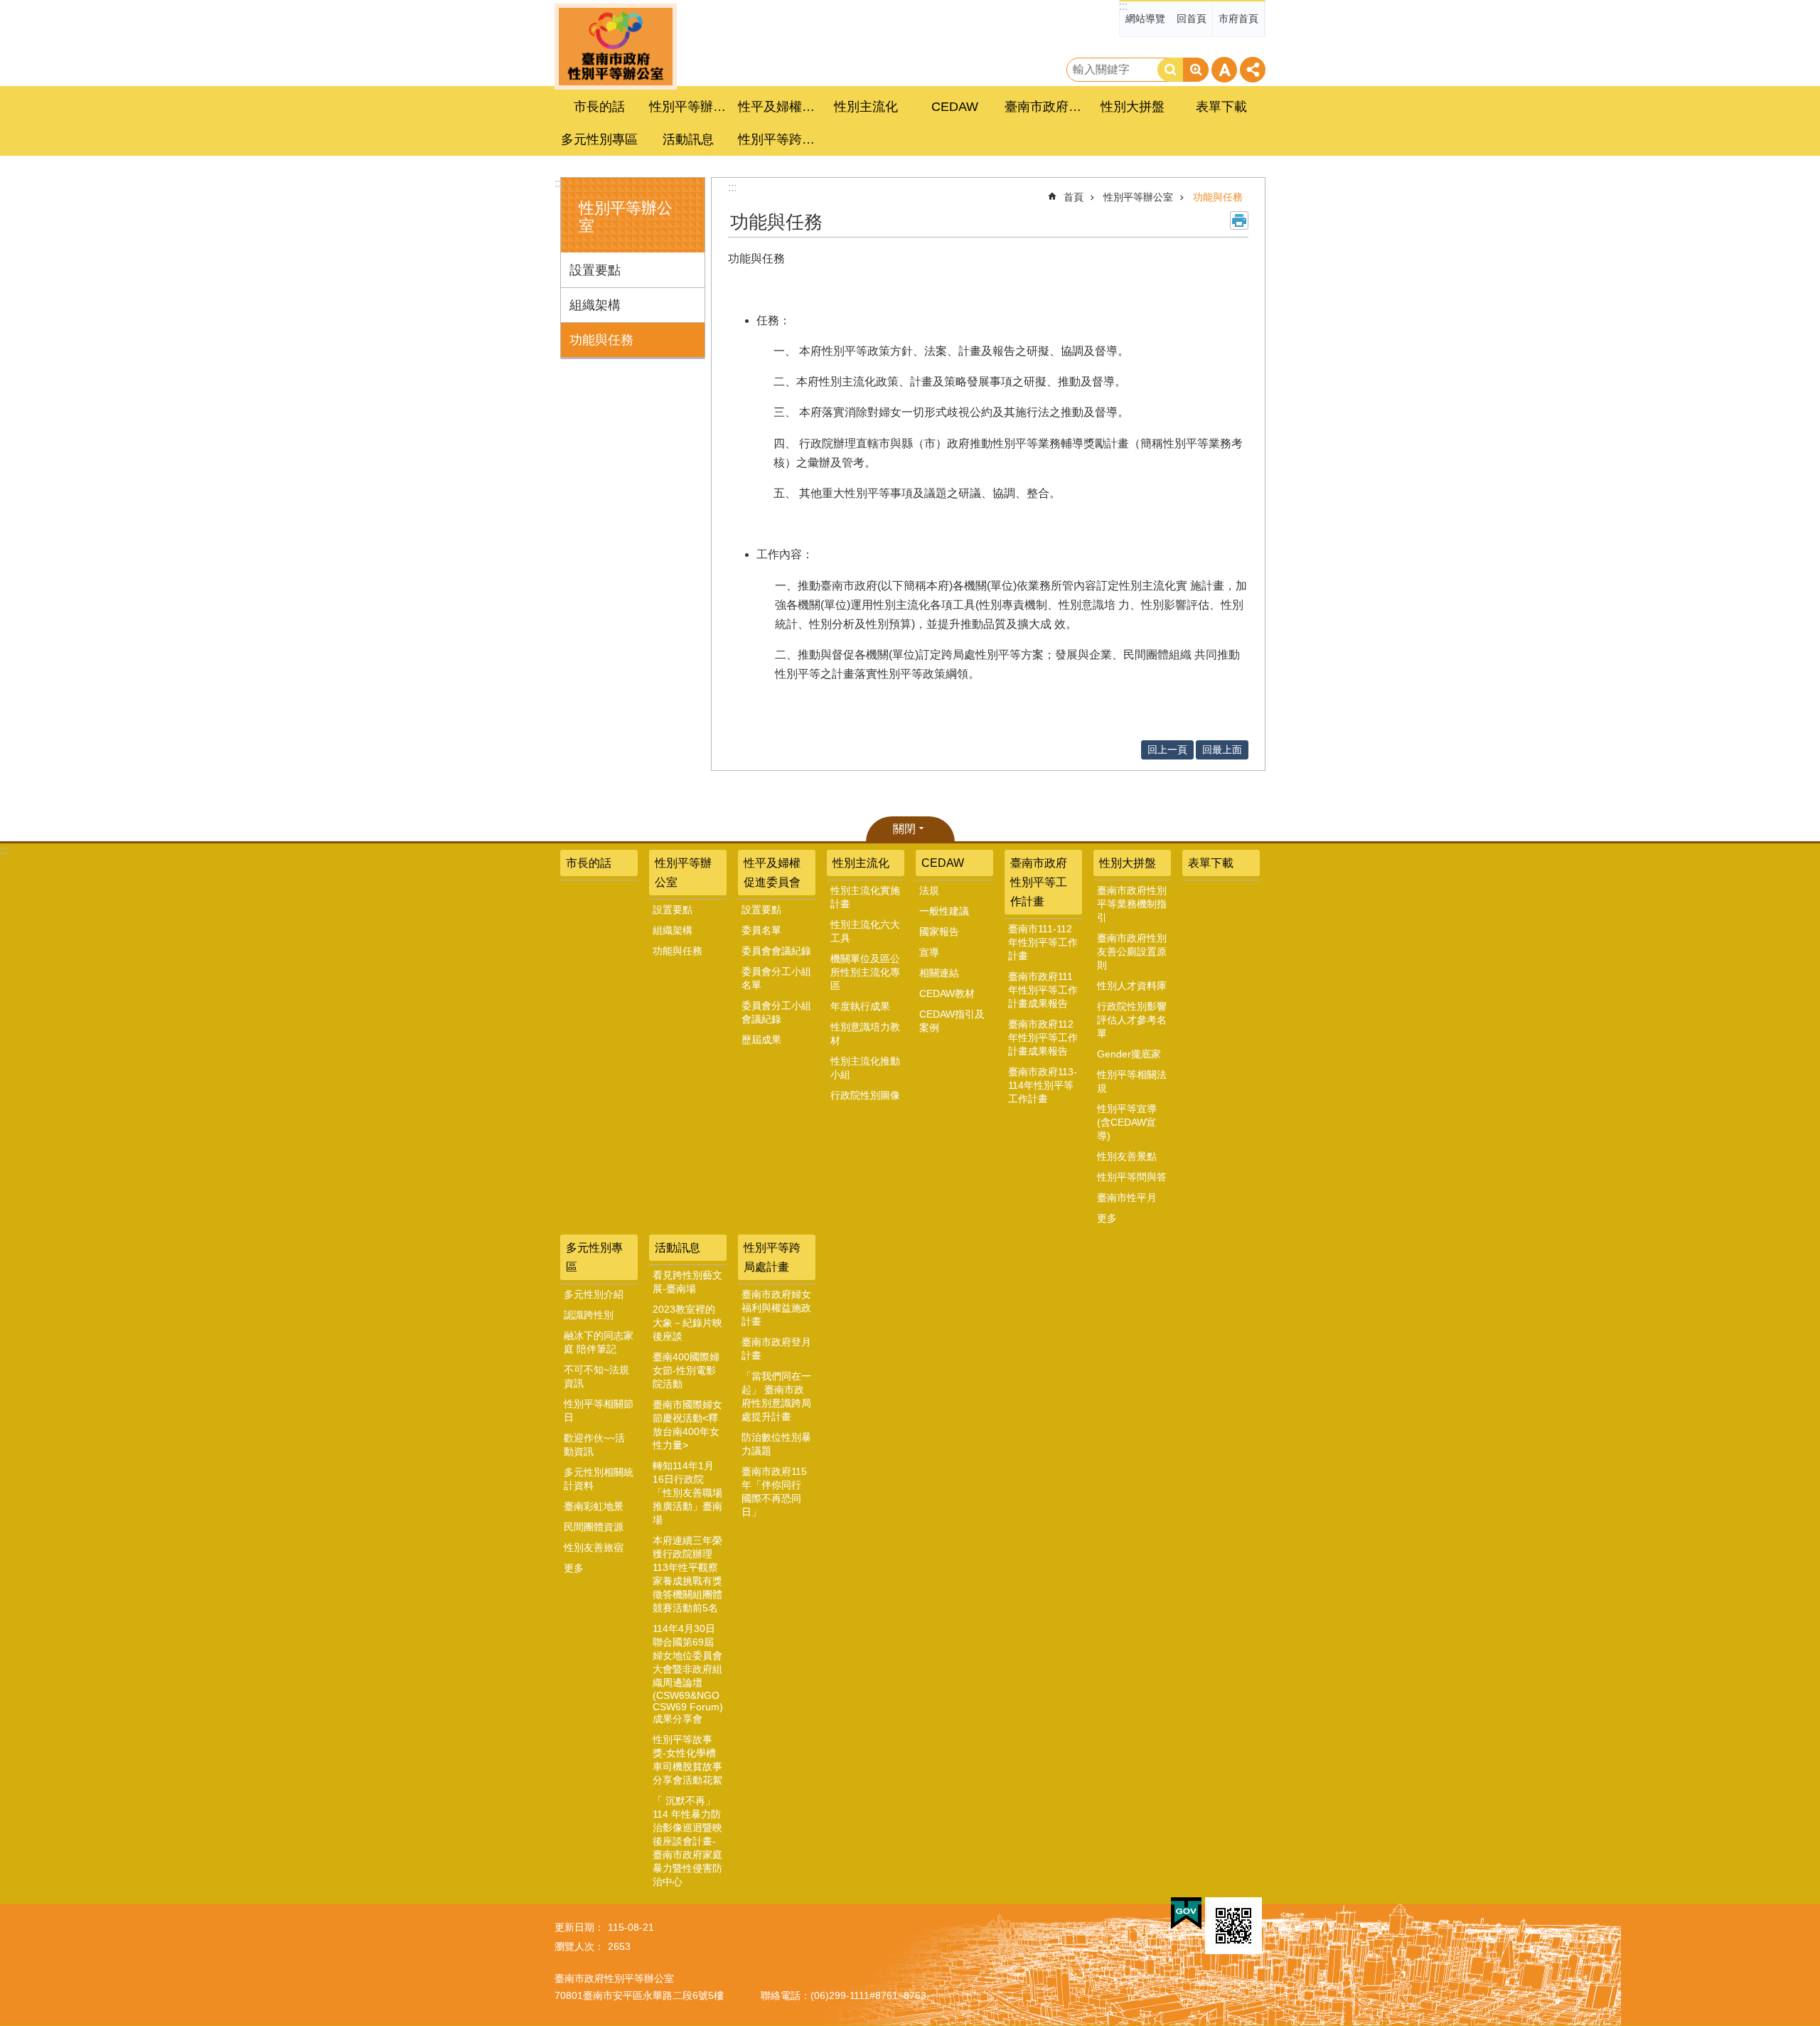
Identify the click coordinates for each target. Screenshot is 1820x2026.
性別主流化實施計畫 (865, 897)
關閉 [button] (904, 829)
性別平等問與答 (1132, 1177)
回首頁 (1192, 18)
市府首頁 (1238, 18)
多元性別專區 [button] (599, 139)
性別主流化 (861, 863)
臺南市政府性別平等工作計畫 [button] (1045, 107)
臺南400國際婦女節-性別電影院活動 (686, 1370)
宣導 (929, 952)
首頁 (1074, 197)
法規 (929, 890)
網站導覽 (1145, 18)
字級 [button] (1224, 70)
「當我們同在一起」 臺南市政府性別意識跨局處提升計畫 (776, 1396)
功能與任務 (601, 340)
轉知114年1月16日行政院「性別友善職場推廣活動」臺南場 (687, 1493)
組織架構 (595, 305)
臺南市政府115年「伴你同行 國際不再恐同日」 (774, 1492)
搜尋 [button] (1170, 70)
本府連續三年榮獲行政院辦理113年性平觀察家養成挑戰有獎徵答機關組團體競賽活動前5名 (687, 1574)
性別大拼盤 (1128, 863)
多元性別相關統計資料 (599, 1479)
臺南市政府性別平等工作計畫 (1039, 882)
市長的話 (599, 107)
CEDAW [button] (955, 107)
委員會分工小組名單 (776, 978)
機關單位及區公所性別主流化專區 (865, 972)
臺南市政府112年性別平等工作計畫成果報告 (1043, 1038)
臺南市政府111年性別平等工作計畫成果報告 (1043, 990)
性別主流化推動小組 (865, 1068)
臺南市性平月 (1127, 1198)
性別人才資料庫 (1132, 986)
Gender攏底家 (1129, 1054)
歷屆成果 (761, 1040)
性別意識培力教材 (865, 1034)
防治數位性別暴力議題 (776, 1444)
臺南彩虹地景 (594, 1506)
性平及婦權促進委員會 (772, 873)
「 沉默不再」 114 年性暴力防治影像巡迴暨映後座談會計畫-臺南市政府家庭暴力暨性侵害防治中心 (687, 1841)
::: (1123, 6)
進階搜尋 (1196, 70)
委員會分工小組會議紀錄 (776, 1012)
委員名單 (761, 930)
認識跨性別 (589, 1315)
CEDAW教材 (947, 993)
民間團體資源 (594, 1527)
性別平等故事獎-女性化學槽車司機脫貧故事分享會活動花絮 (687, 1760)
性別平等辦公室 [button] (690, 107)
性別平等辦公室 (1138, 197)
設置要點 (595, 270)
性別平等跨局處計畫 (772, 1257)
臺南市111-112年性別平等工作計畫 (1043, 942)
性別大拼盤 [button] (1133, 107)
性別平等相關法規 (1132, 1081)
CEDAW (943, 863)
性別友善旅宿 (594, 1547)
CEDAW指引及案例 (952, 1021)
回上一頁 (1167, 750)
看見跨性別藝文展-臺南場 (687, 1282)
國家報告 (939, 932)
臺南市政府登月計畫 (776, 1349)
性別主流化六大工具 (865, 931)
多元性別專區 (594, 1257)
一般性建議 (944, 911)
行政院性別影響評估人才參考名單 (1132, 1020)
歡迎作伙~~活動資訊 (594, 1445)
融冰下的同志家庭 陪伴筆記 (599, 1342)
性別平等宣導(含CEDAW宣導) (1127, 1122)
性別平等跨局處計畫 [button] (778, 139)
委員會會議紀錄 (776, 951)
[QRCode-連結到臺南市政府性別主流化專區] (1233, 1926)
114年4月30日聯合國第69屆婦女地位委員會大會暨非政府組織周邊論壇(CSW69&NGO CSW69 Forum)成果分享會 (688, 1674)
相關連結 (939, 973)
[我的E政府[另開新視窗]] (1186, 1914)
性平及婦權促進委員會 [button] (778, 107)
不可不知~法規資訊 (596, 1376)
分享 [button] (1253, 70)
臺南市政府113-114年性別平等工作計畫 (1043, 1085)
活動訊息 (678, 1248)
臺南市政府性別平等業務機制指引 (1132, 904)
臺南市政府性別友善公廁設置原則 (1132, 951)
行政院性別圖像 (865, 1095)
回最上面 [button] (1222, 750)
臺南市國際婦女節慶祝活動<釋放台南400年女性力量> (687, 1425)
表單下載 (1221, 107)
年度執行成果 (860, 1006)
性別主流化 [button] (866, 107)
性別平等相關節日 (599, 1411)
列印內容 (1239, 220)
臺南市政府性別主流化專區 (616, 47)
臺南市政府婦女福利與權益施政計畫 (776, 1308)
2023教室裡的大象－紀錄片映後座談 (687, 1323)
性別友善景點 (1127, 1156)
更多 (1107, 1218)
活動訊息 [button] (688, 139)
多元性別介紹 (594, 1294)
